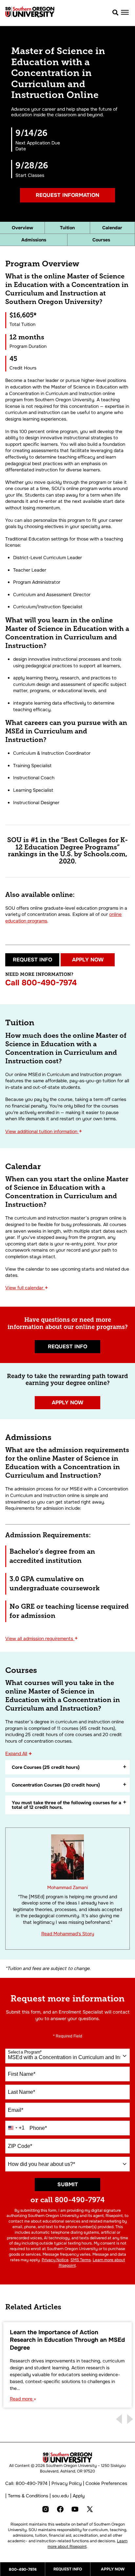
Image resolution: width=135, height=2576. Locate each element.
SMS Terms (81, 2260)
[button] (116, 13)
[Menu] (125, 12)
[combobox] (67, 2056)
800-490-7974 (49, 983)
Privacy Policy (67, 2483)
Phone (38, 2128)
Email (16, 2110)
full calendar (27, 1288)
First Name (22, 2074)
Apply (79, 2496)
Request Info (32, 960)
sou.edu (60, 2496)
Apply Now (88, 960)
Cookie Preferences (106, 2483)
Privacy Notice (55, 2260)
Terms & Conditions (28, 2496)
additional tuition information (44, 1131)
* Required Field (68, 2036)
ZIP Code (20, 2146)
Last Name (21, 2092)
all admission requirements (42, 1638)
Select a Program (25, 2052)
